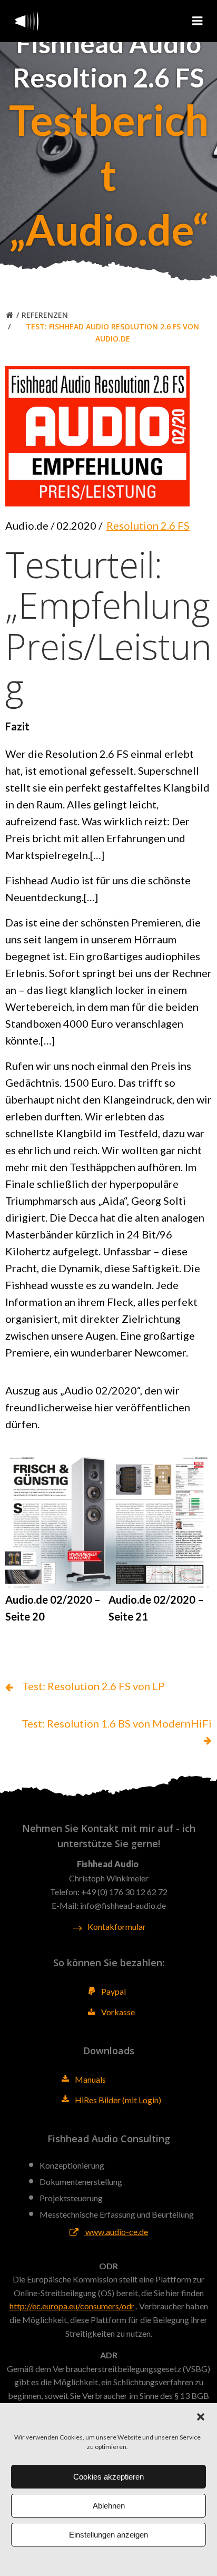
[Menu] (198, 21)
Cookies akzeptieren (108, 2477)
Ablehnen (109, 2506)
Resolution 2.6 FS (148, 525)
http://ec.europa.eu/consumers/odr (72, 2306)
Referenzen (45, 315)
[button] (201, 2417)
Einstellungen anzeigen (108, 2535)
